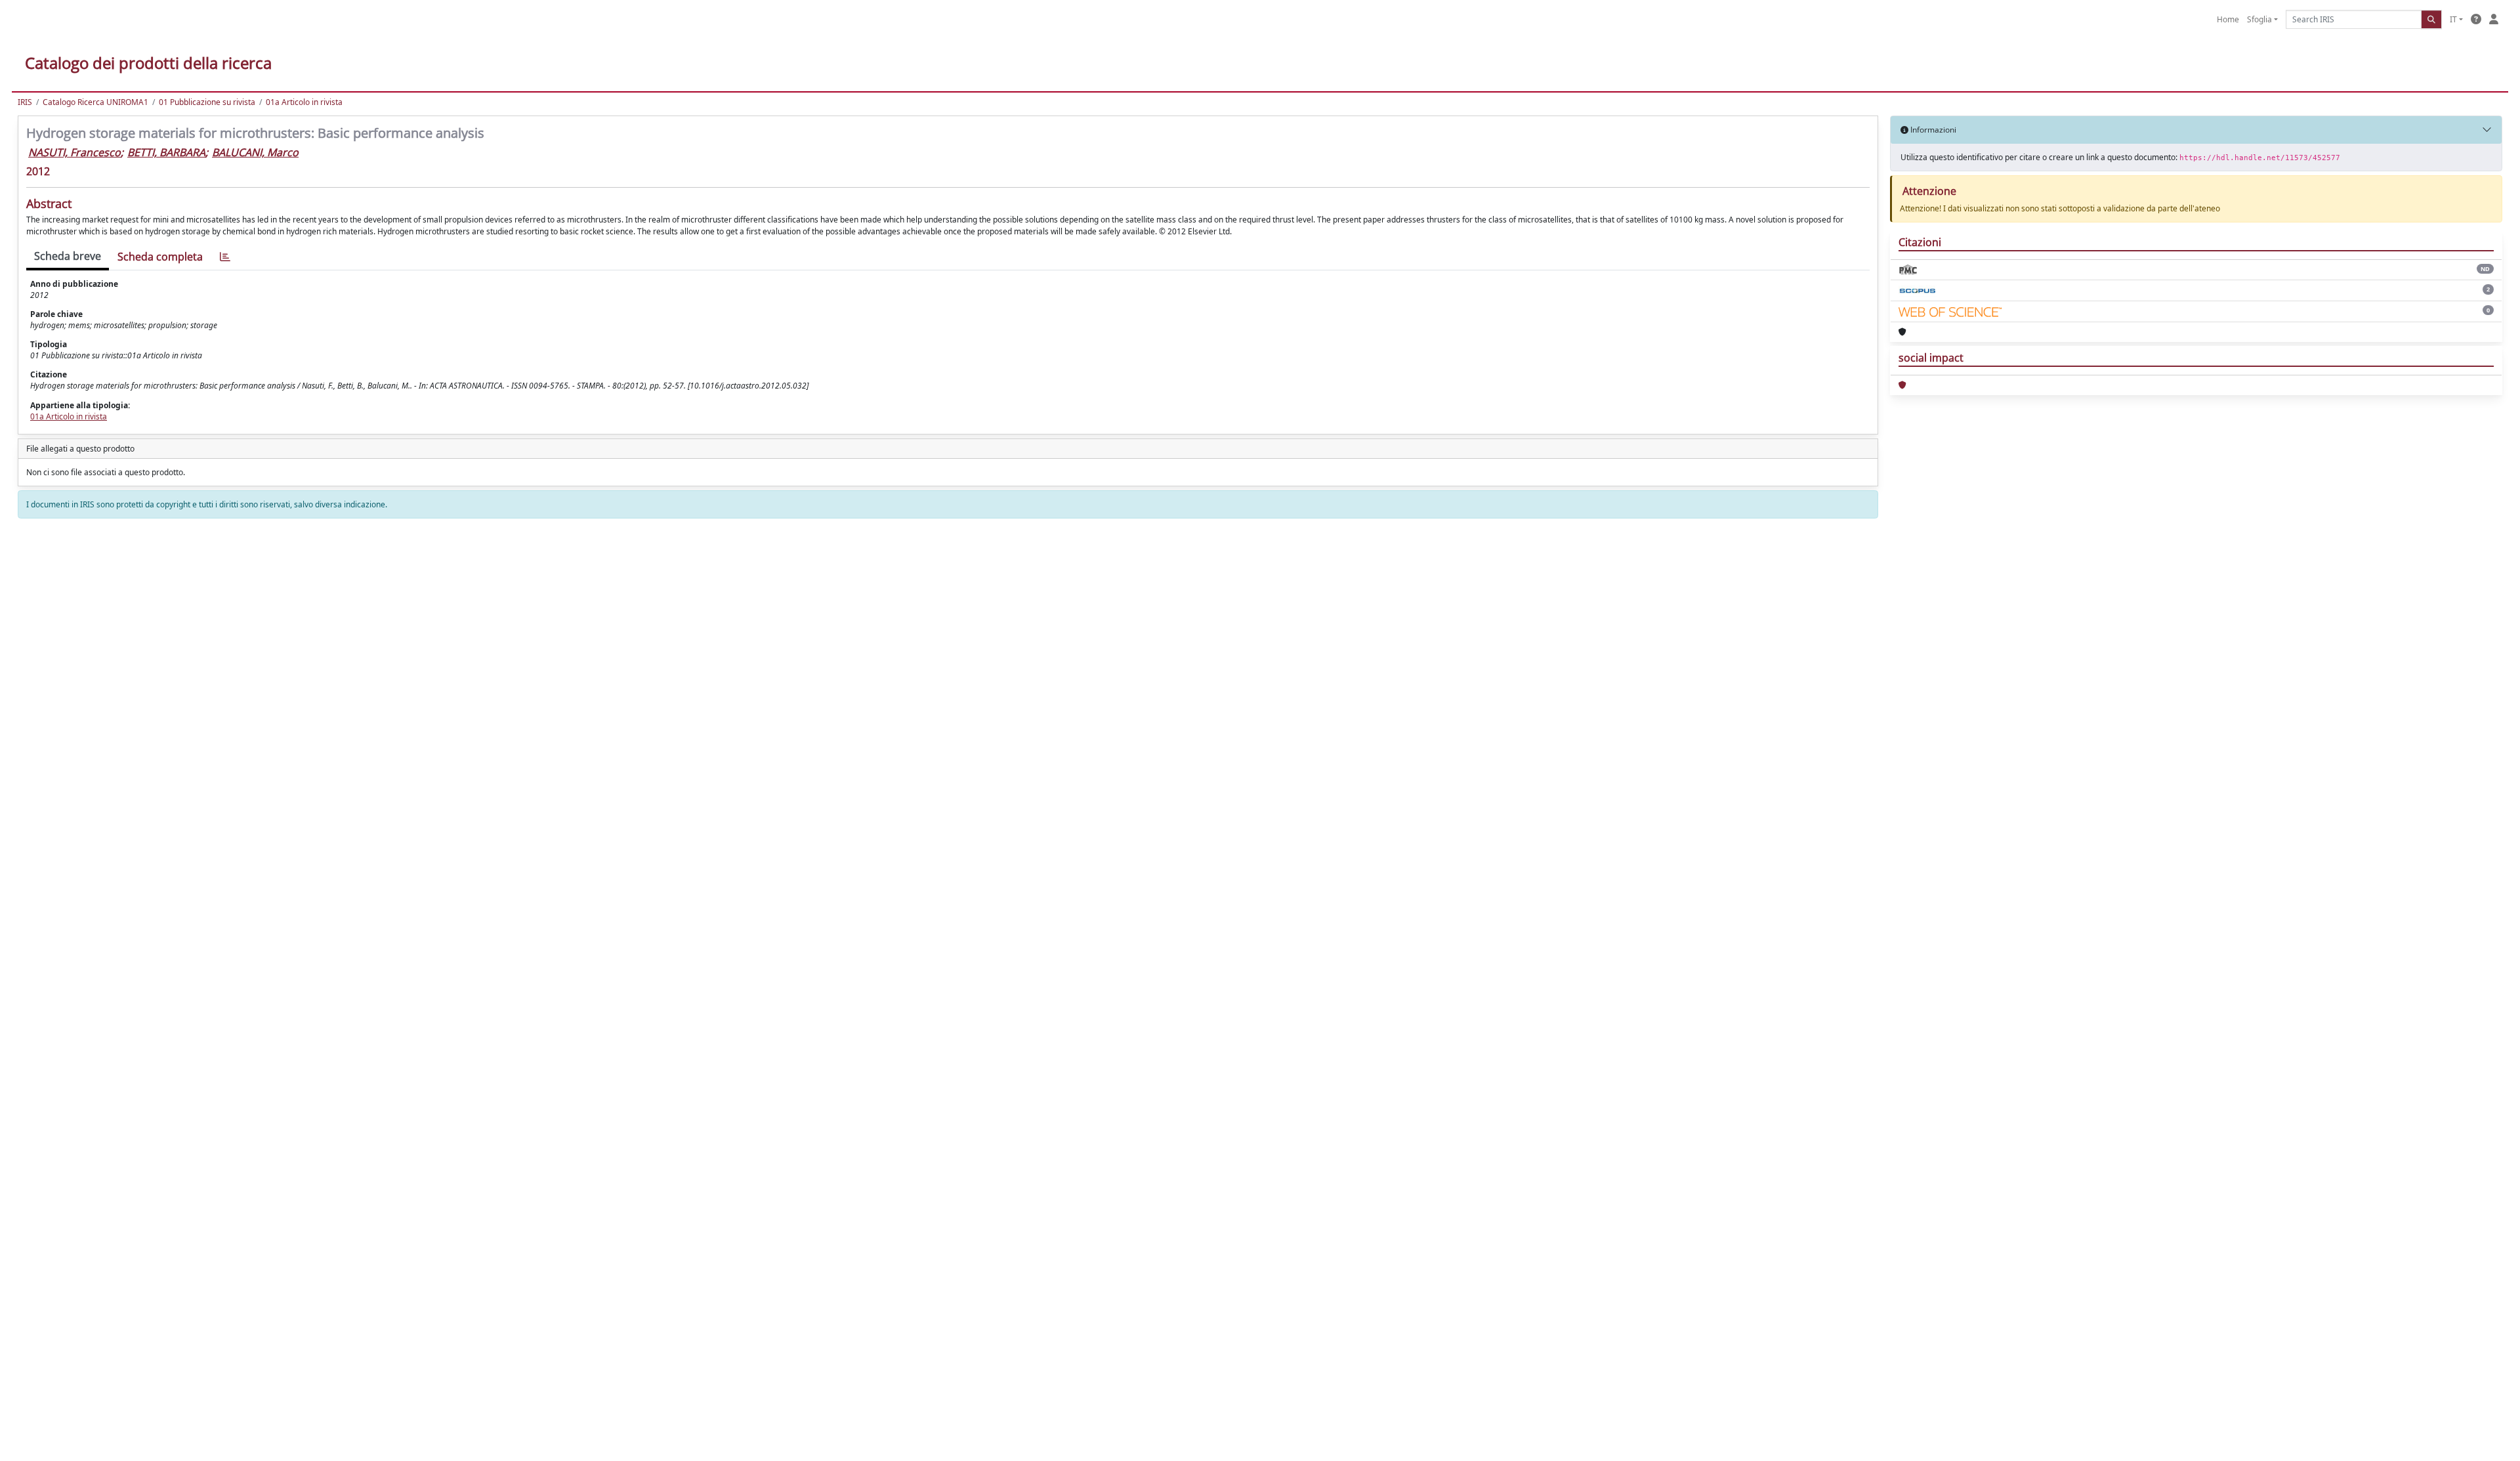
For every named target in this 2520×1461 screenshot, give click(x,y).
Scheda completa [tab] (160, 257)
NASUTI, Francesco (74, 152)
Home (2228, 19)
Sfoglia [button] (2259, 19)
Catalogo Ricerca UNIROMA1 (95, 102)
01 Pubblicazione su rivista (207, 102)
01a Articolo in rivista (304, 102)
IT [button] (2453, 19)
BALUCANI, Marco (255, 152)
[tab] (225, 257)
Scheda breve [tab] (68, 256)
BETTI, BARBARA (166, 152)
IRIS (25, 102)
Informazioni (1932, 130)
